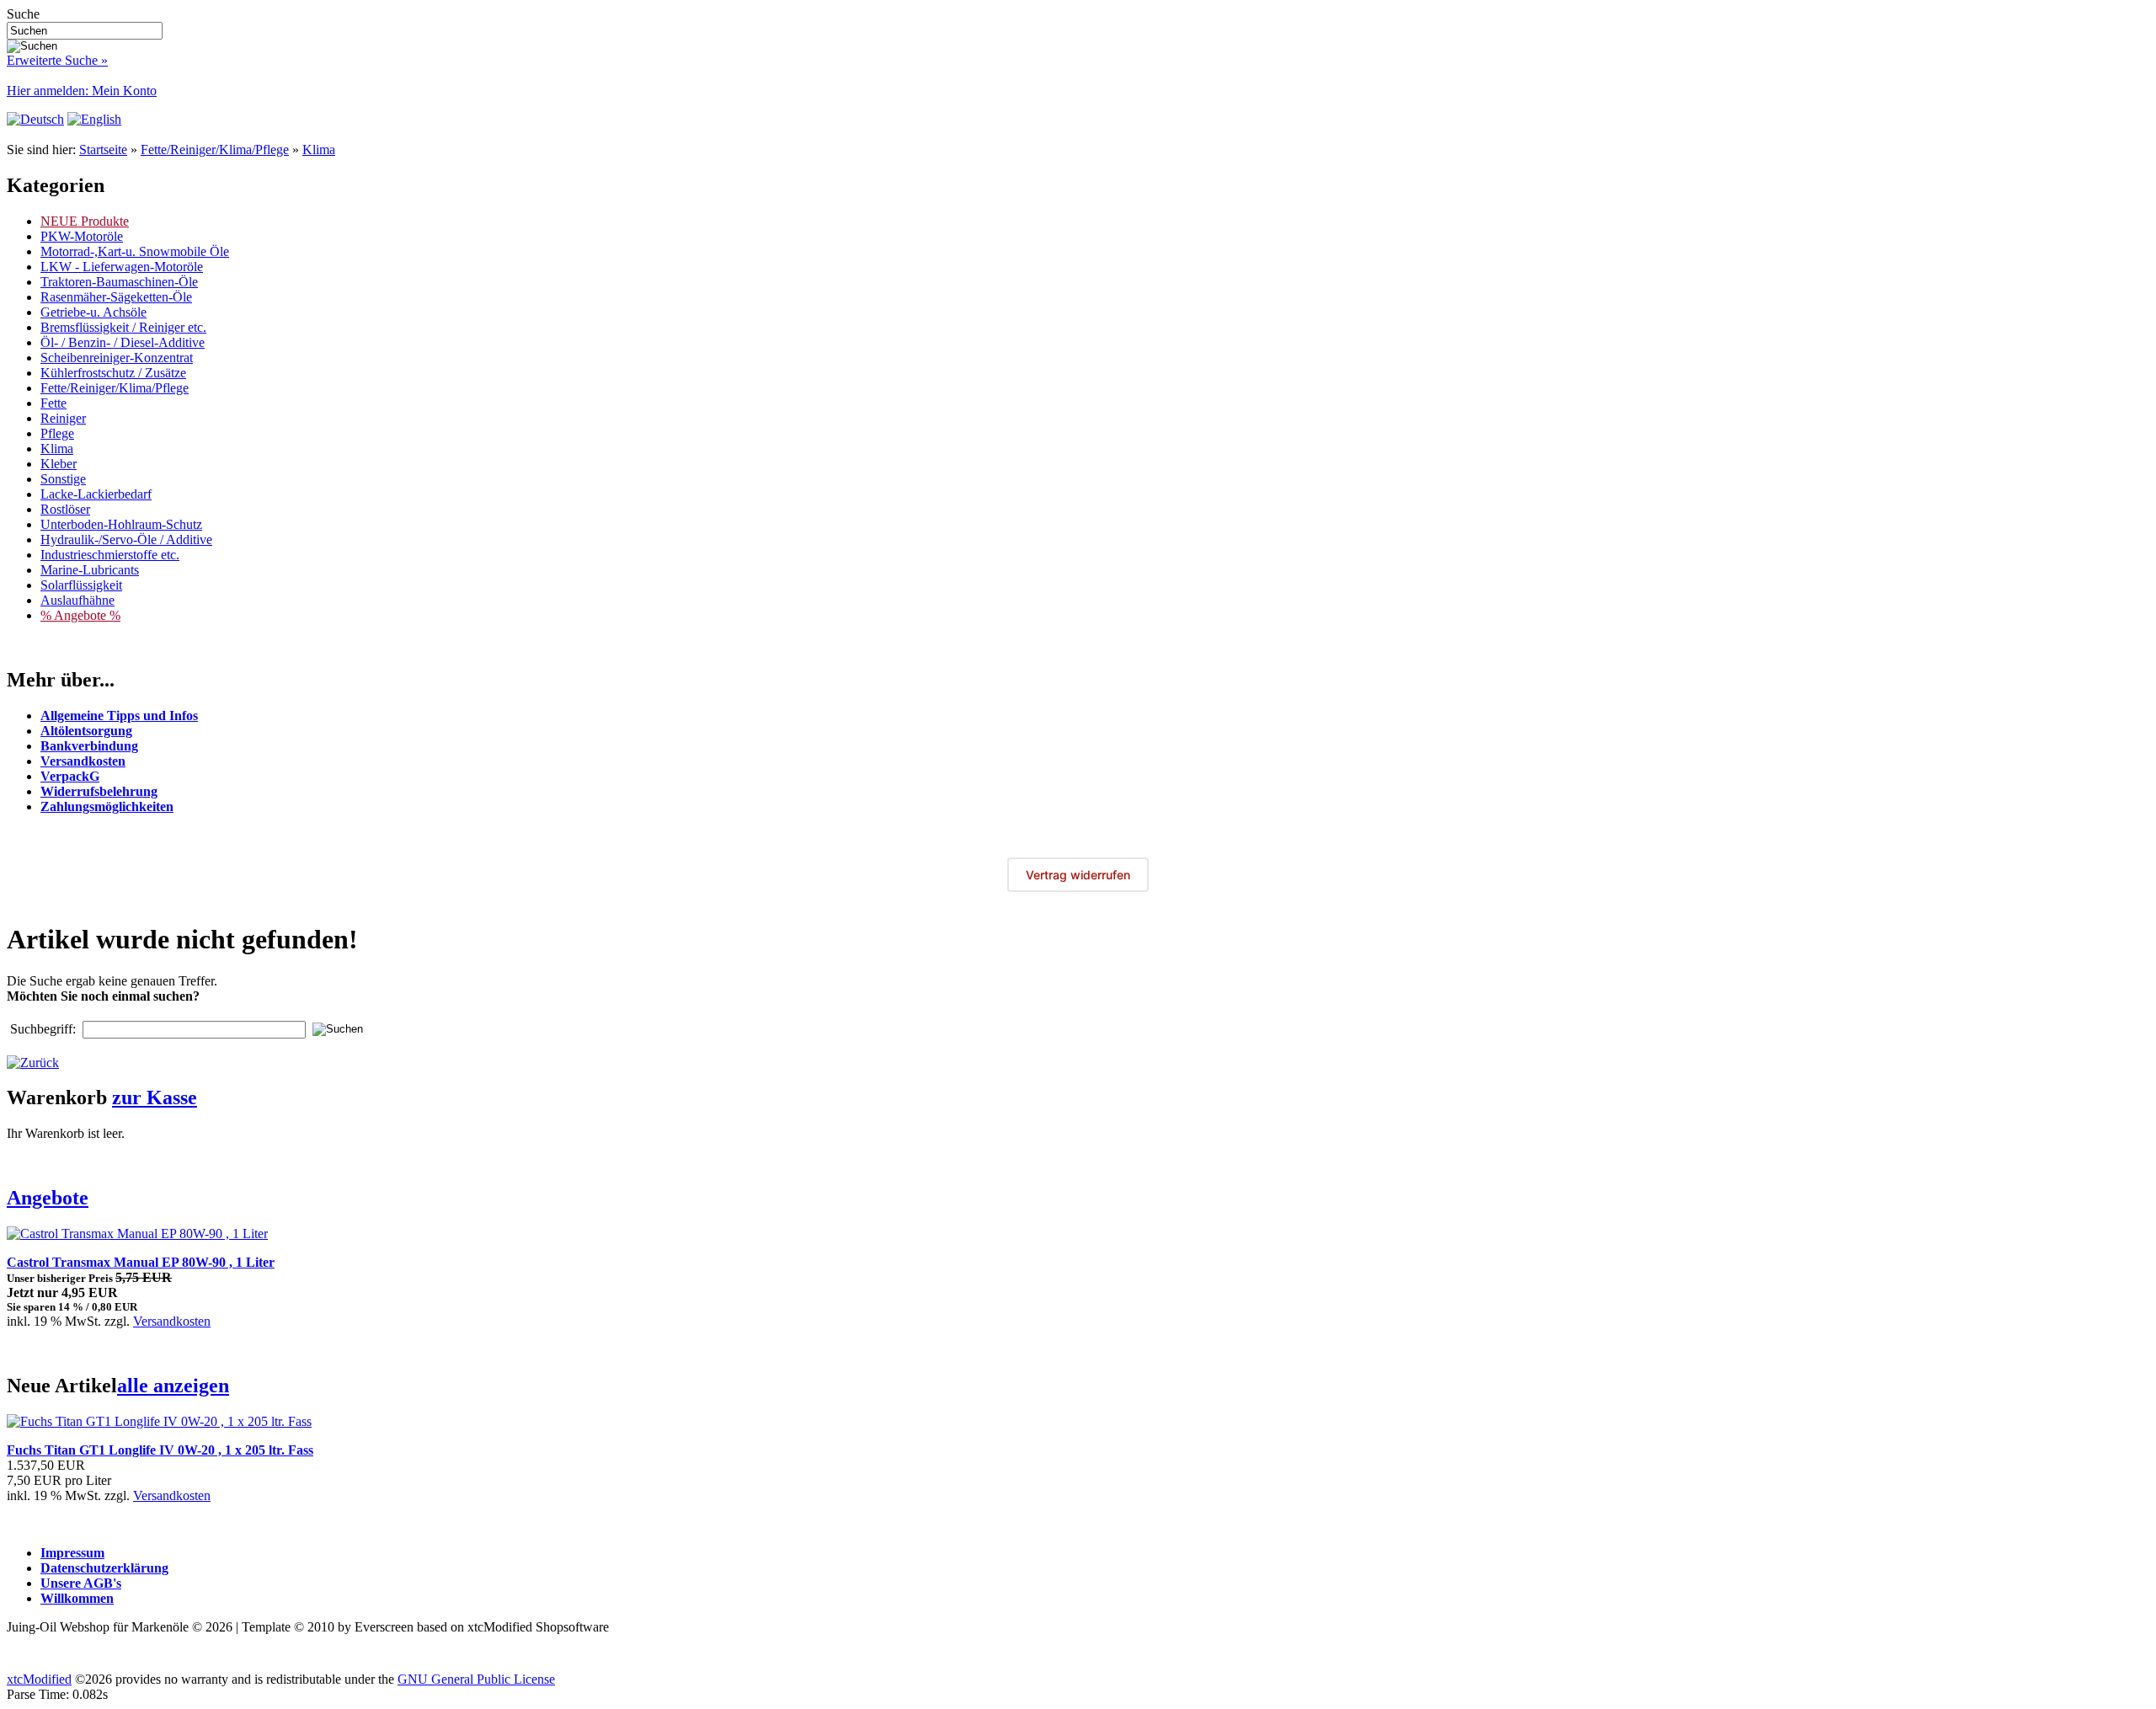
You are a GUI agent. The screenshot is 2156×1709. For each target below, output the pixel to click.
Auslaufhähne (77, 600)
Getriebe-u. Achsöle (93, 312)
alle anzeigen (173, 1386)
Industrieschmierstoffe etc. (110, 555)
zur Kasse (155, 1097)
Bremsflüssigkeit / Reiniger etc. (123, 327)
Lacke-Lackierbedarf (96, 494)
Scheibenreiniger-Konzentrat (117, 358)
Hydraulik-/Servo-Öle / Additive (126, 539)
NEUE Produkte (85, 221)
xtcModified (39, 1679)
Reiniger (63, 418)
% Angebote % (80, 615)
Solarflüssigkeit (81, 585)
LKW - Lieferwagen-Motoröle (122, 267)
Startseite (103, 150)
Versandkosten (172, 1321)
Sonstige (63, 479)
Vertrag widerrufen (1078, 875)
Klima (319, 150)
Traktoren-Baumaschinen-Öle (119, 282)
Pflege (57, 433)
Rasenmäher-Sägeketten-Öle (116, 297)
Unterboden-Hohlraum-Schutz (121, 524)
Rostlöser (65, 509)
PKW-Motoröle (82, 236)
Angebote (48, 1198)
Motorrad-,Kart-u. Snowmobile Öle (135, 251)
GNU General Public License (476, 1679)
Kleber (59, 464)
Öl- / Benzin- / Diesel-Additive (123, 342)
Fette (53, 403)
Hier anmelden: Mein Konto (82, 91)
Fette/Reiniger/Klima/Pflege (215, 150)
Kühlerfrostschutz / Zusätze (113, 373)
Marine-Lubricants (90, 570)
